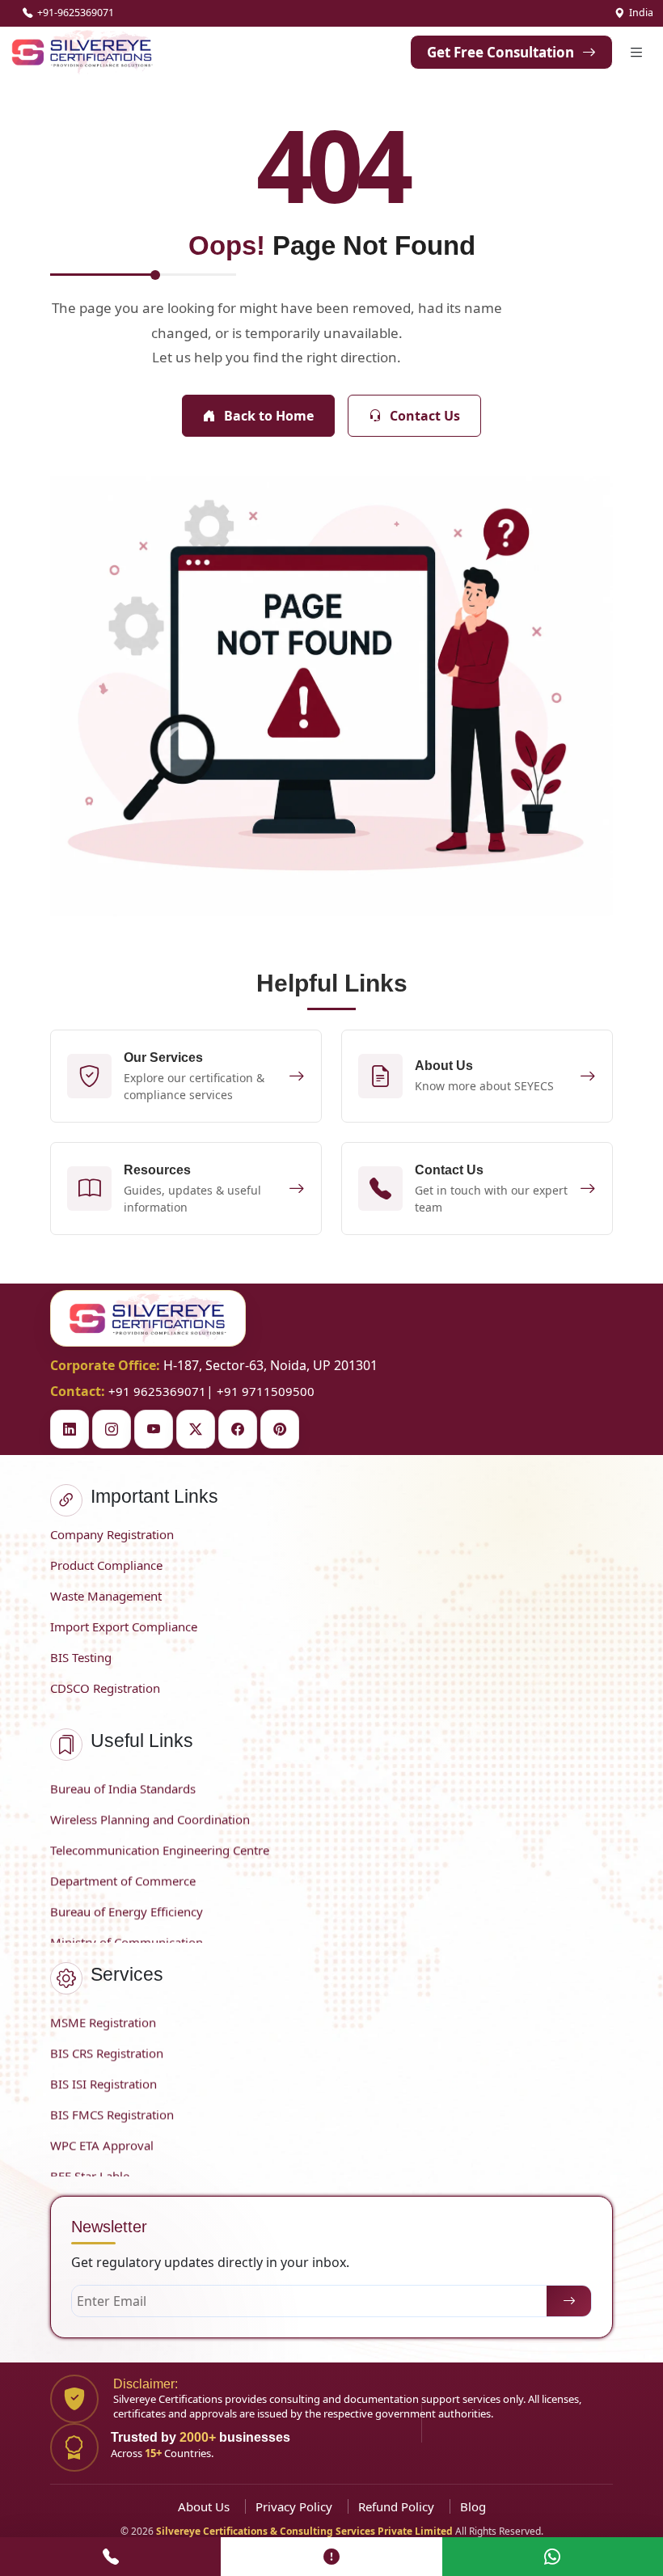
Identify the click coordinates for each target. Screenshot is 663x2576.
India (641, 13)
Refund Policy (396, 2506)
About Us (204, 2506)
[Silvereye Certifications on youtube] (154, 1429)
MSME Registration (103, 2014)
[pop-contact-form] (331, 2557)
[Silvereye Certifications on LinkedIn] (70, 1429)
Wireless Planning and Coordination (150, 1811)
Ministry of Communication (127, 1934)
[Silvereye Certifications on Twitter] (196, 1429)
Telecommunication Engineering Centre (160, 1842)
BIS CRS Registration (107, 2045)
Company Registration (112, 1534)
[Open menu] (636, 52)
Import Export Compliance (124, 1626)
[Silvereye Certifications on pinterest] (280, 1429)
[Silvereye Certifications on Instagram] (112, 1429)
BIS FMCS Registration (112, 2106)
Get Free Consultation (500, 52)
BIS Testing (81, 1657)
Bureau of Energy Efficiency (127, 1903)
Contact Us (425, 416)
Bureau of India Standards (123, 1780)
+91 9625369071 (157, 1391)
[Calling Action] (110, 2557)
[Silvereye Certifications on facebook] (238, 1429)
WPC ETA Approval (102, 2137)
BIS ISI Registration (103, 2075)
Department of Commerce (123, 1872)
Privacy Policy (294, 2506)
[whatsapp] (553, 2557)
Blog (473, 2506)
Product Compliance (106, 1565)
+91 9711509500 (266, 1391)
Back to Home (269, 416)
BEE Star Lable (90, 2168)
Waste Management (106, 1596)
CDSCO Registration (105, 1688)
